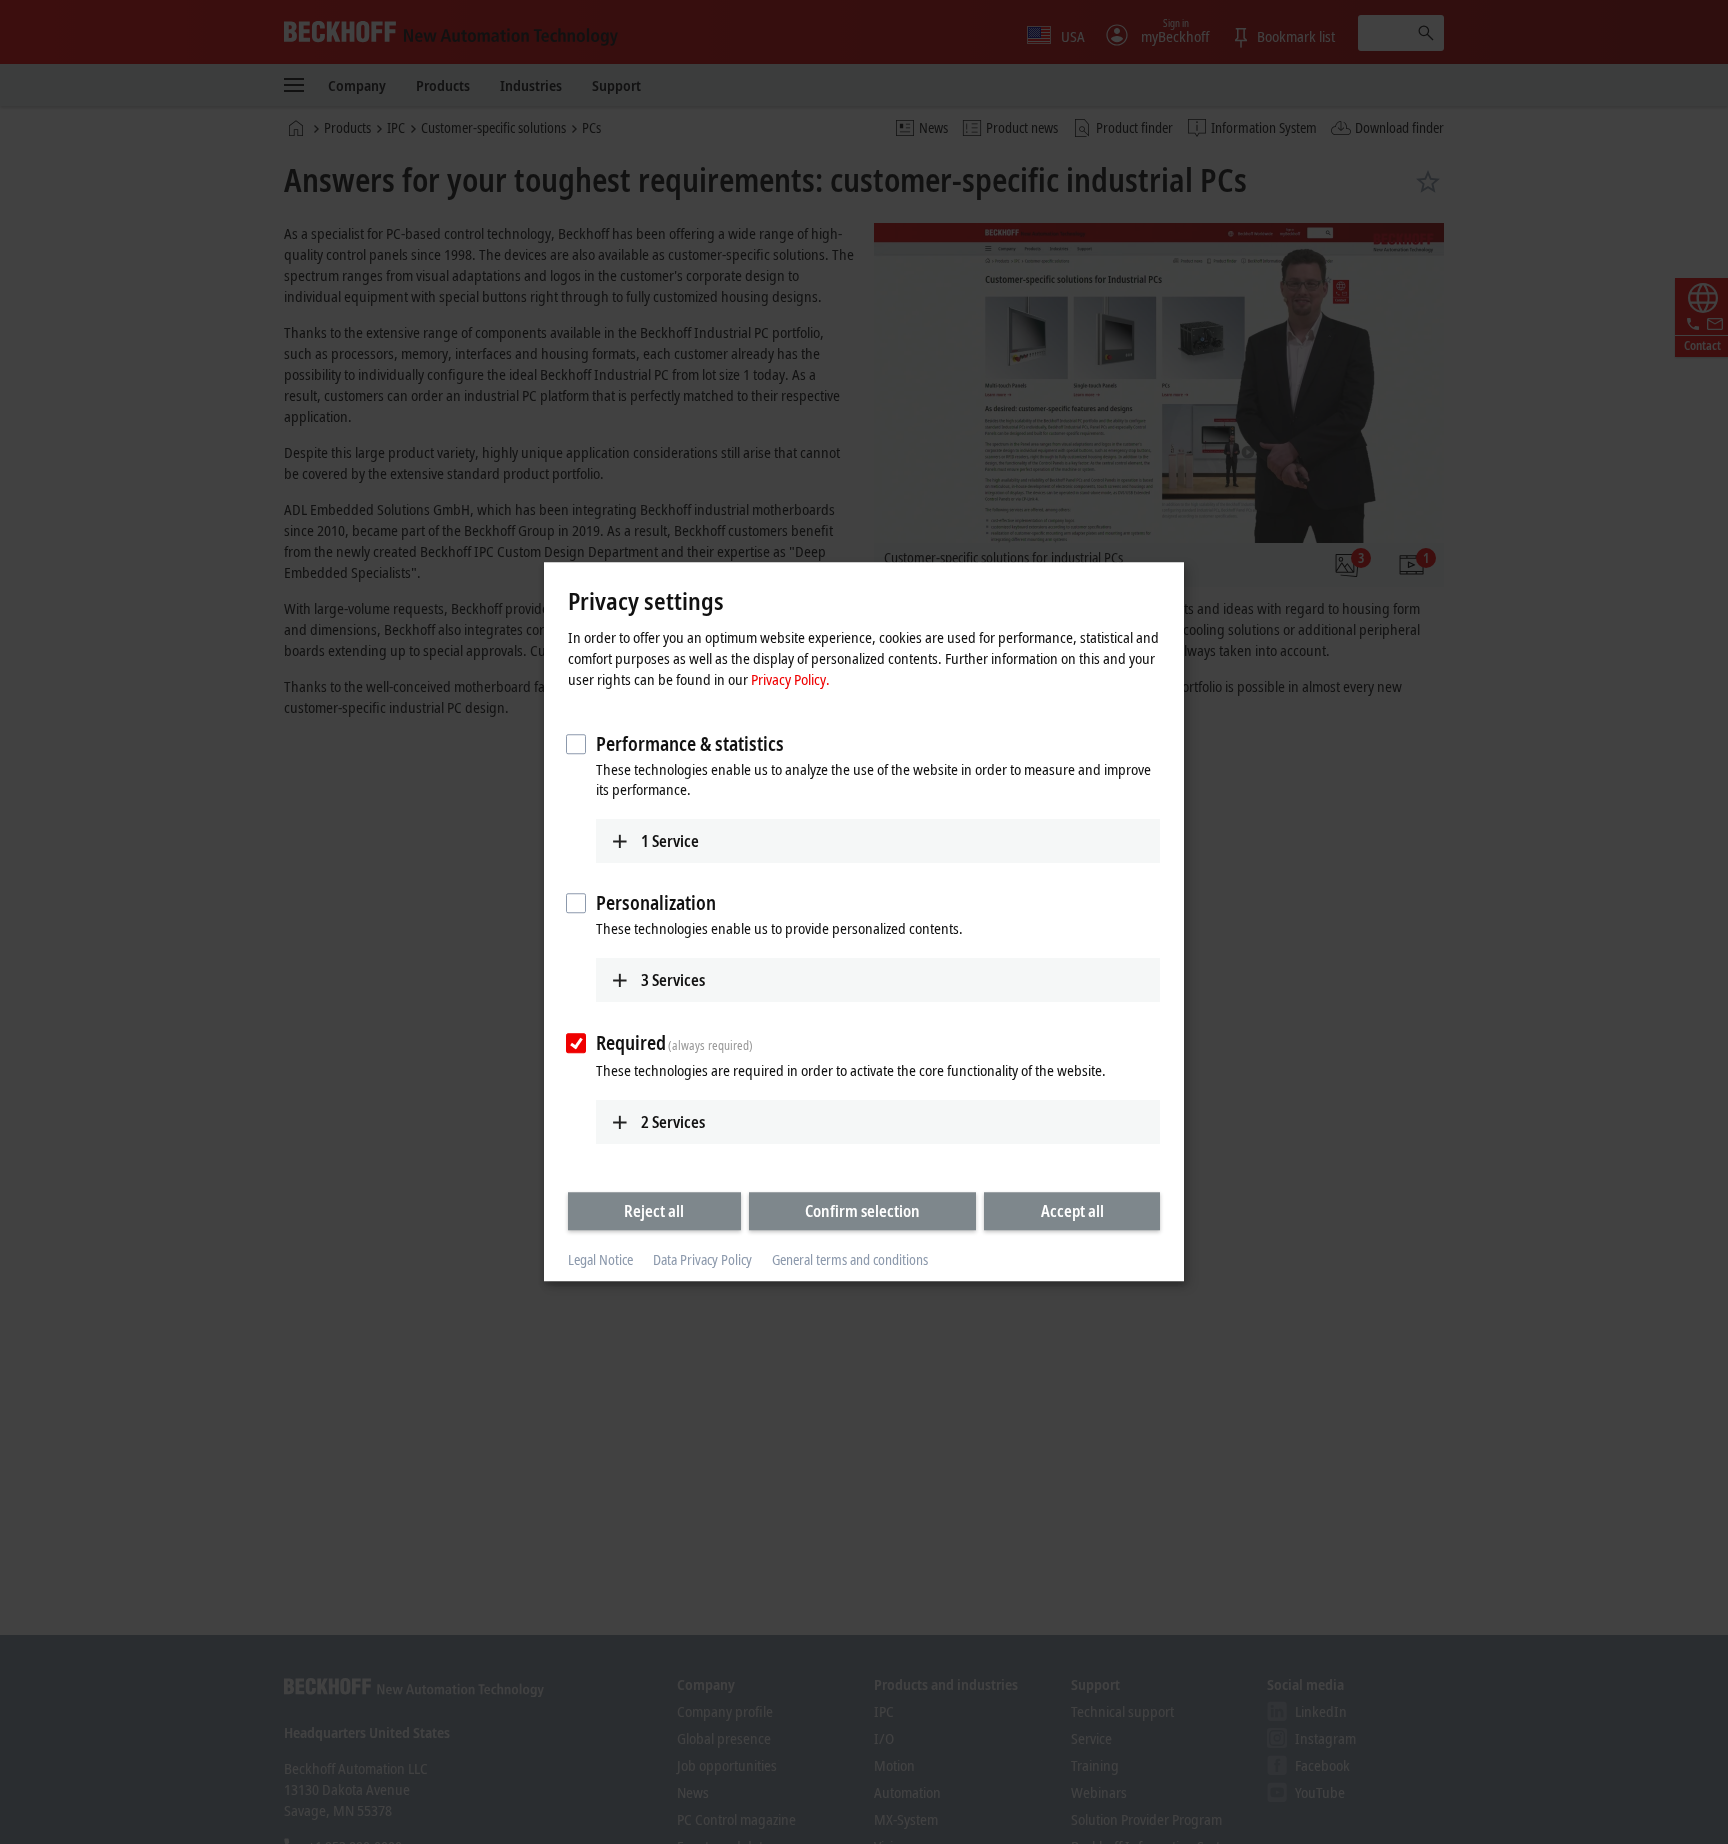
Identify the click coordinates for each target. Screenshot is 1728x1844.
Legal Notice (600, 1259)
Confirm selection (862, 1211)
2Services (673, 1122)
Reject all (654, 1211)
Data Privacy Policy (702, 1259)
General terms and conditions (850, 1259)
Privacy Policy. (790, 679)
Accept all (1072, 1211)
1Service (670, 841)
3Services (673, 980)
